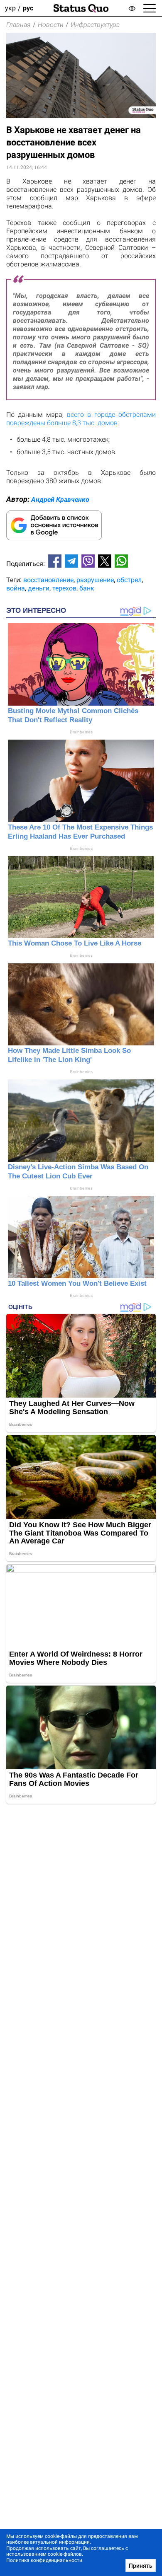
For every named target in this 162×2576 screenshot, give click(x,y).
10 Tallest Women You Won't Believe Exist (77, 1283)
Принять (141, 2566)
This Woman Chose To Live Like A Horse (75, 943)
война (16, 588)
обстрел (129, 580)
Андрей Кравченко (60, 499)
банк (87, 588)
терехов (64, 588)
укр (10, 8)
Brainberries (81, 732)
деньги (39, 588)
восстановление (48, 580)
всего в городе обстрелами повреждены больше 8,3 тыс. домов (81, 419)
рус (28, 8)
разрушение (95, 580)
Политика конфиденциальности (44, 2560)
